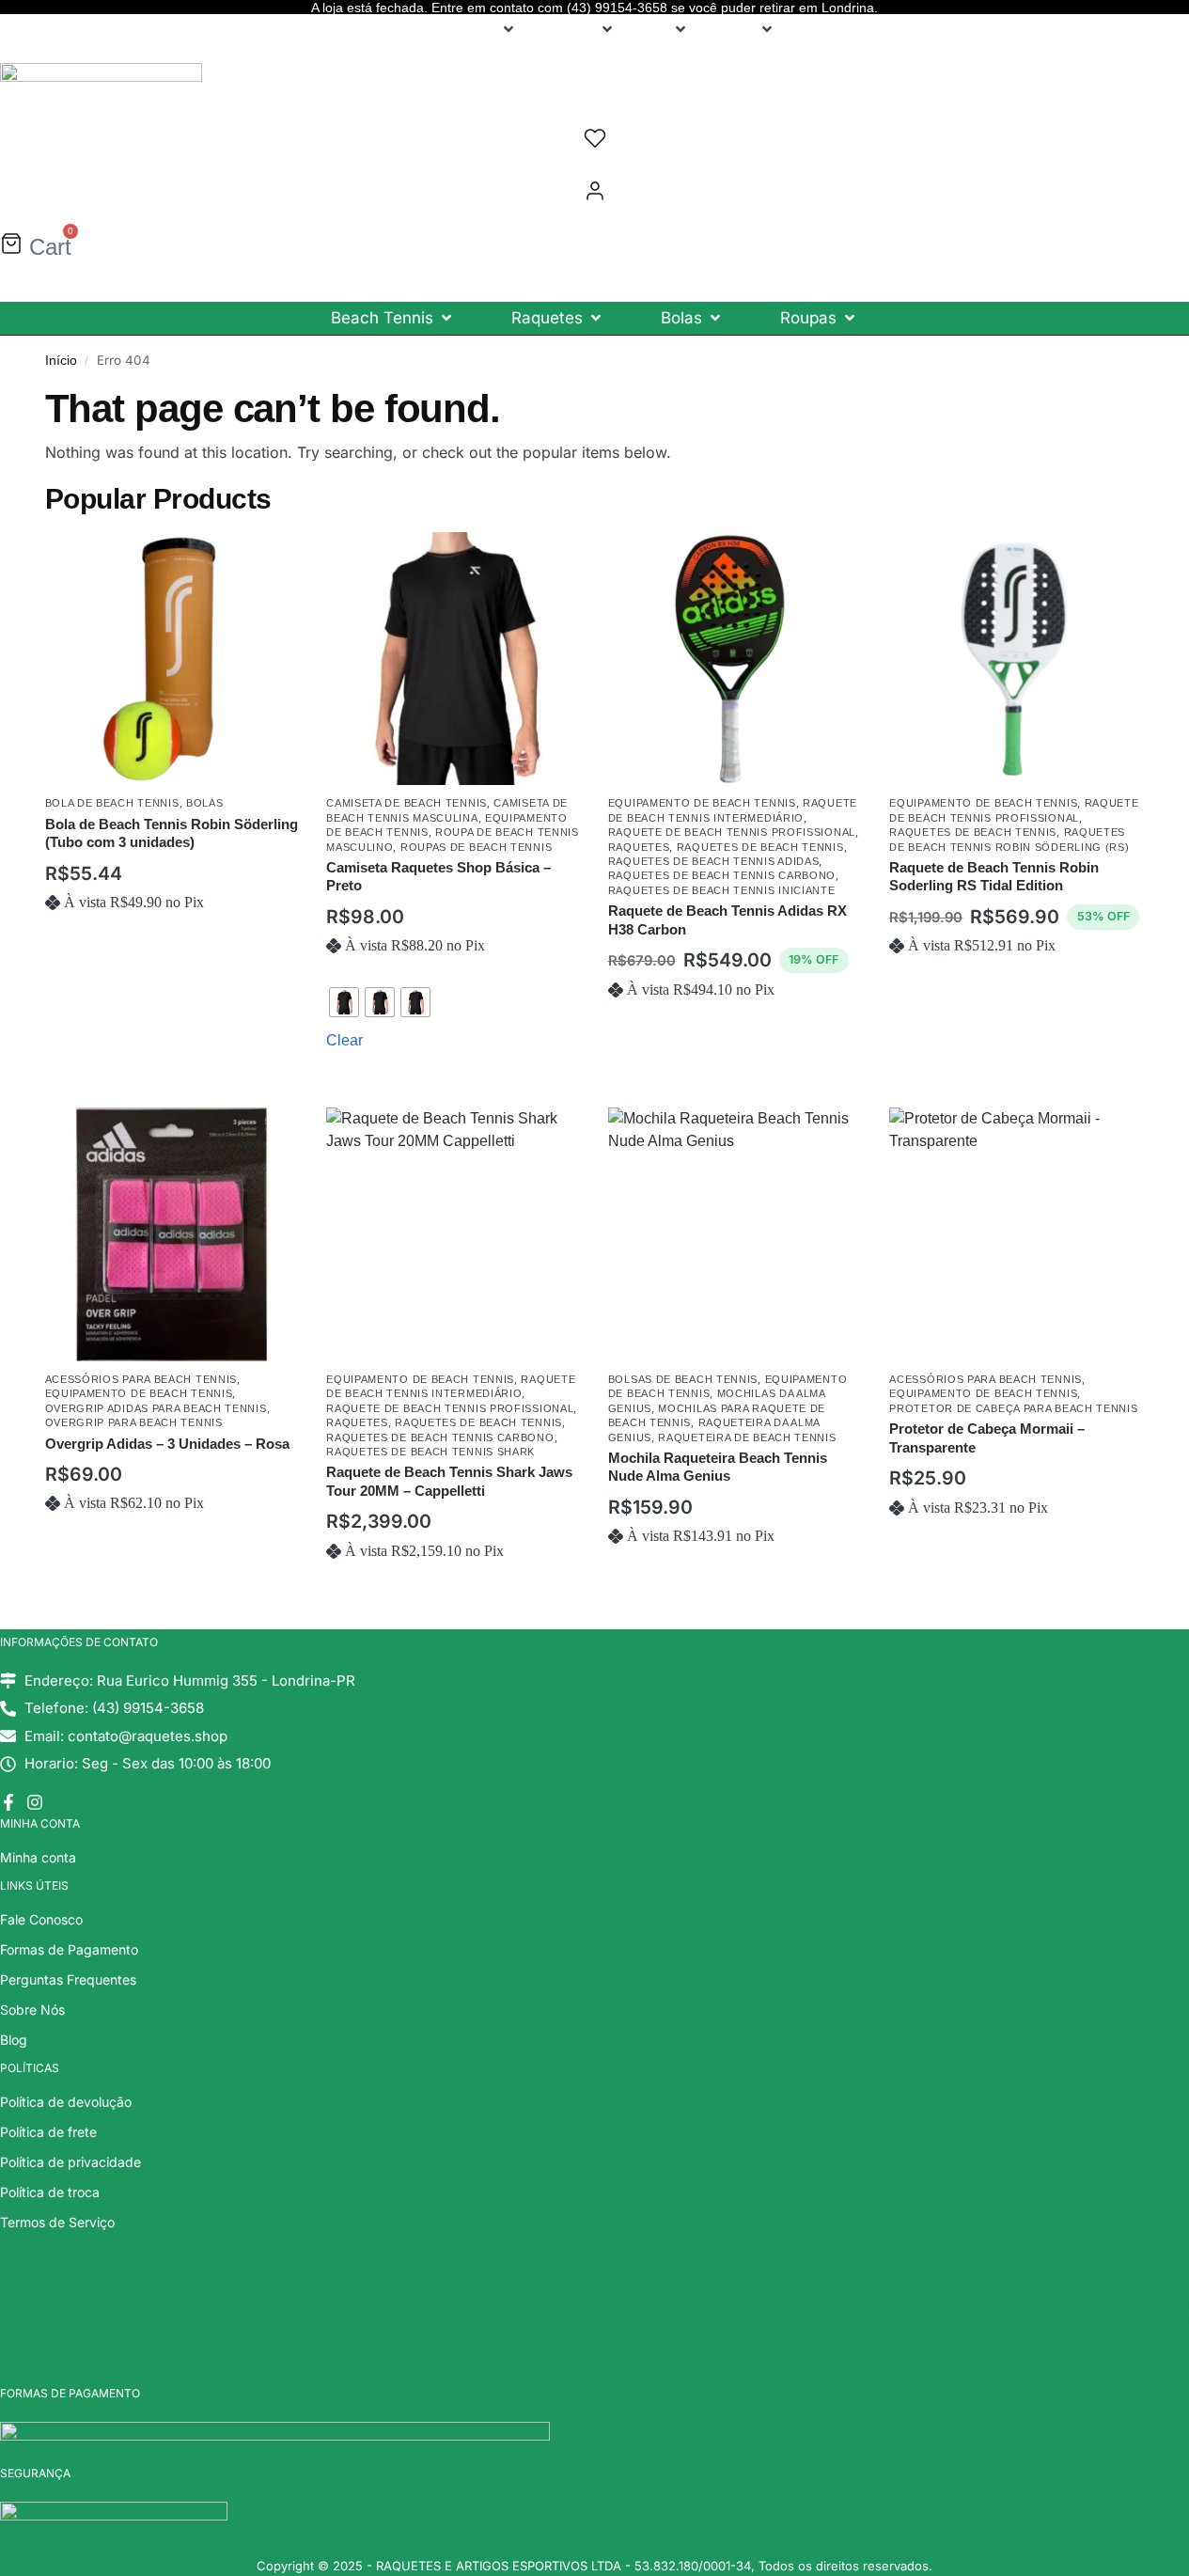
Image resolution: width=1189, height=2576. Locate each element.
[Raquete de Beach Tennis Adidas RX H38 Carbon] (735, 659)
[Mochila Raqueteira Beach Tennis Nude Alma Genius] (735, 1234)
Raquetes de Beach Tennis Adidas (714, 861)
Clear (344, 1040)
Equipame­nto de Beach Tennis (702, 803)
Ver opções (453, 1089)
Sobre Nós (32, 2010)
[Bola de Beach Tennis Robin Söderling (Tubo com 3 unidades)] (172, 659)
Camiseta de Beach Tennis (407, 803)
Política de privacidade (70, 2162)
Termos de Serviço (57, 2222)
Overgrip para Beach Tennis (134, 1422)
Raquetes (639, 847)
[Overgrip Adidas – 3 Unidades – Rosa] (172, 1234)
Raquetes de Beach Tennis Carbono (722, 875)
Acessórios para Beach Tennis (141, 1379)
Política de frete (48, 2132)
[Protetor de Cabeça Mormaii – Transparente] (1016, 1234)
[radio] (344, 1002)
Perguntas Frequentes (68, 1979)
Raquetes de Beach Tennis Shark (430, 1452)
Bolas (205, 803)
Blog (14, 2040)
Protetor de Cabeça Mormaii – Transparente (987, 1438)
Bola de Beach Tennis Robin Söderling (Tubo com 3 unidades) (172, 833)
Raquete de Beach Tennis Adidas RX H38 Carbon (727, 920)
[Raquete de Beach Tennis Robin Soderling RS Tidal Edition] (1016, 659)
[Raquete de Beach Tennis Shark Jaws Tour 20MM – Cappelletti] (453, 1234)
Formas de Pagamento (69, 1949)
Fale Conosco (41, 1919)
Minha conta (38, 1857)
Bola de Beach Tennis (112, 803)
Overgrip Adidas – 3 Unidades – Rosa (167, 1444)
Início (61, 361)
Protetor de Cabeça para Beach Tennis (1013, 1408)
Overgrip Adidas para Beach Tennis (156, 1408)
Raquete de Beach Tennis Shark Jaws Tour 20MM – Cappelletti (449, 1481)
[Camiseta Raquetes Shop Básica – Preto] (453, 659)
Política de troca (50, 2192)
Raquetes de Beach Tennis (760, 847)
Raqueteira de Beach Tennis (747, 1437)
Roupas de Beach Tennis (476, 847)
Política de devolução (66, 2102)
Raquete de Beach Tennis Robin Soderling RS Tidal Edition (994, 877)
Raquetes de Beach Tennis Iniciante (722, 890)
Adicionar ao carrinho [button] (171, 962)
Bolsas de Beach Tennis (683, 1379)
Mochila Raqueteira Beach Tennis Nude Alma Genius (718, 1467)
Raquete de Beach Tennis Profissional (732, 832)
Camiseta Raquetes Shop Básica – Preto (438, 877)
